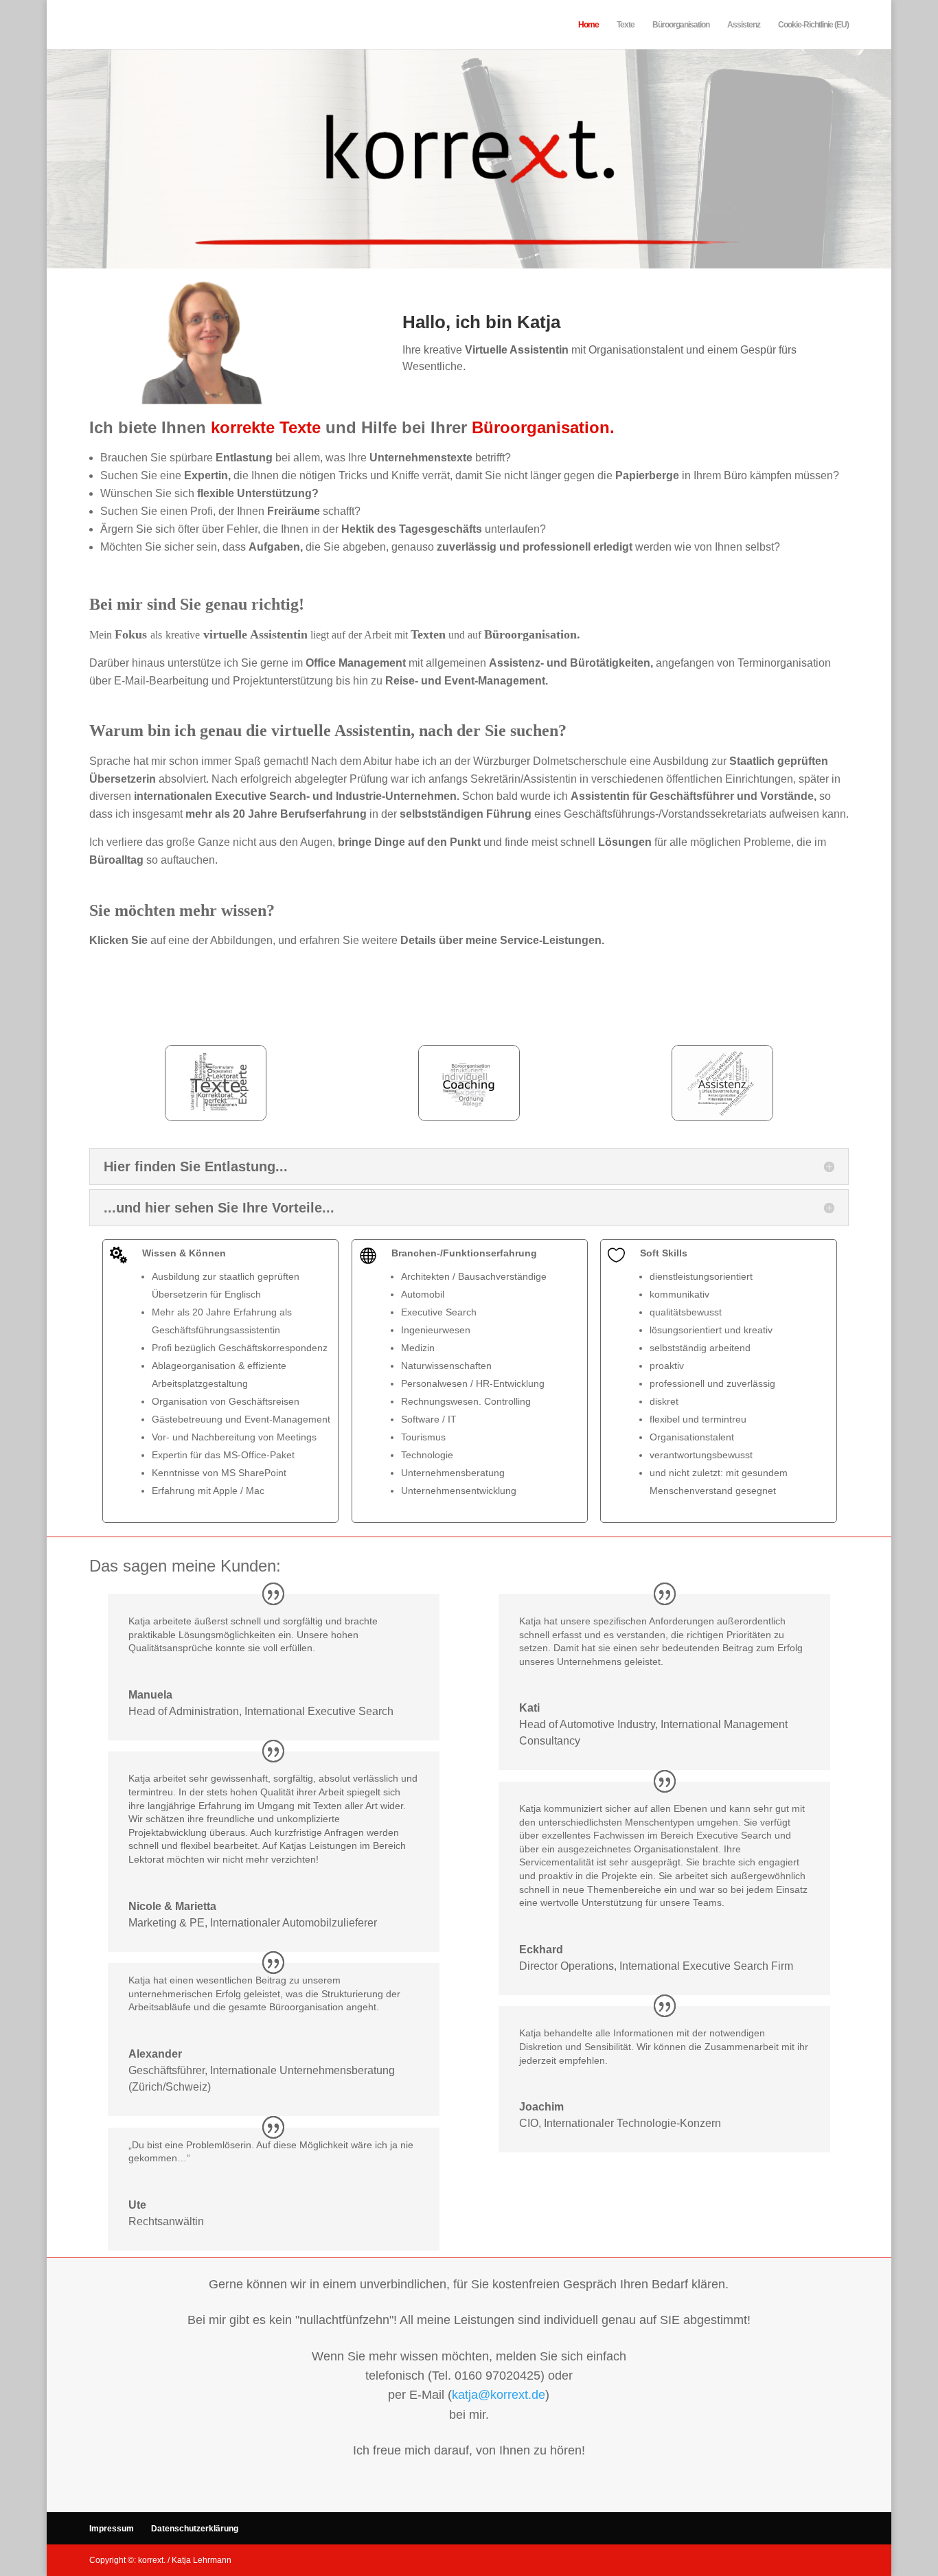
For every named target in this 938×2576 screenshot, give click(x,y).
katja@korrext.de (499, 2395)
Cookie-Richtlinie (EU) (813, 25)
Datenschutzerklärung (195, 2529)
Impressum (112, 2529)
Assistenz (744, 25)
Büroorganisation (681, 25)
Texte (626, 25)
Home (588, 25)
